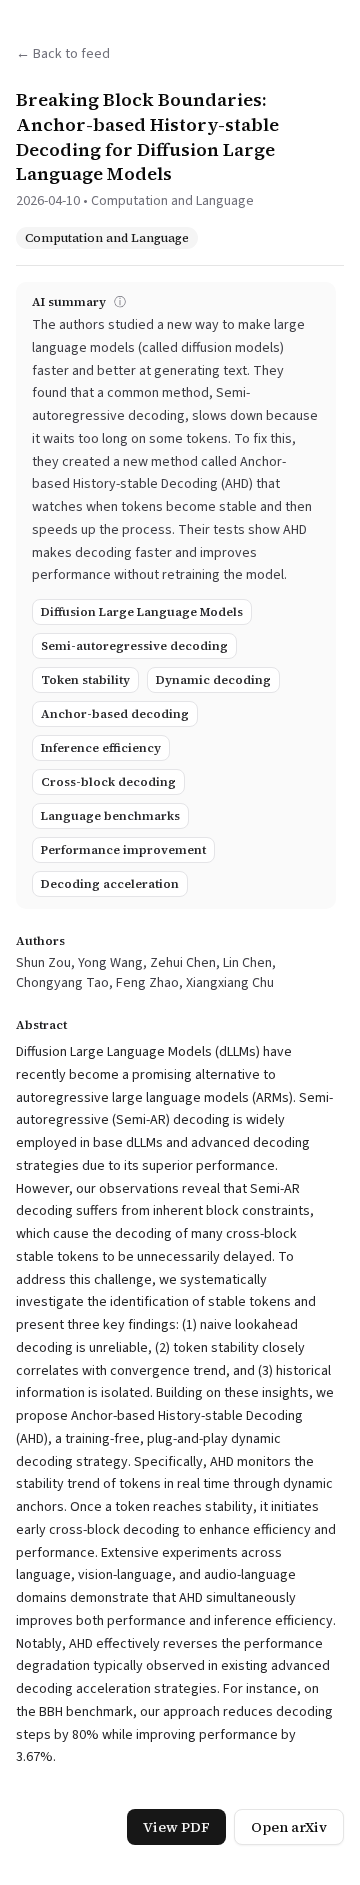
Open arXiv (289, 1827)
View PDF (176, 1827)
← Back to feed (63, 54)
